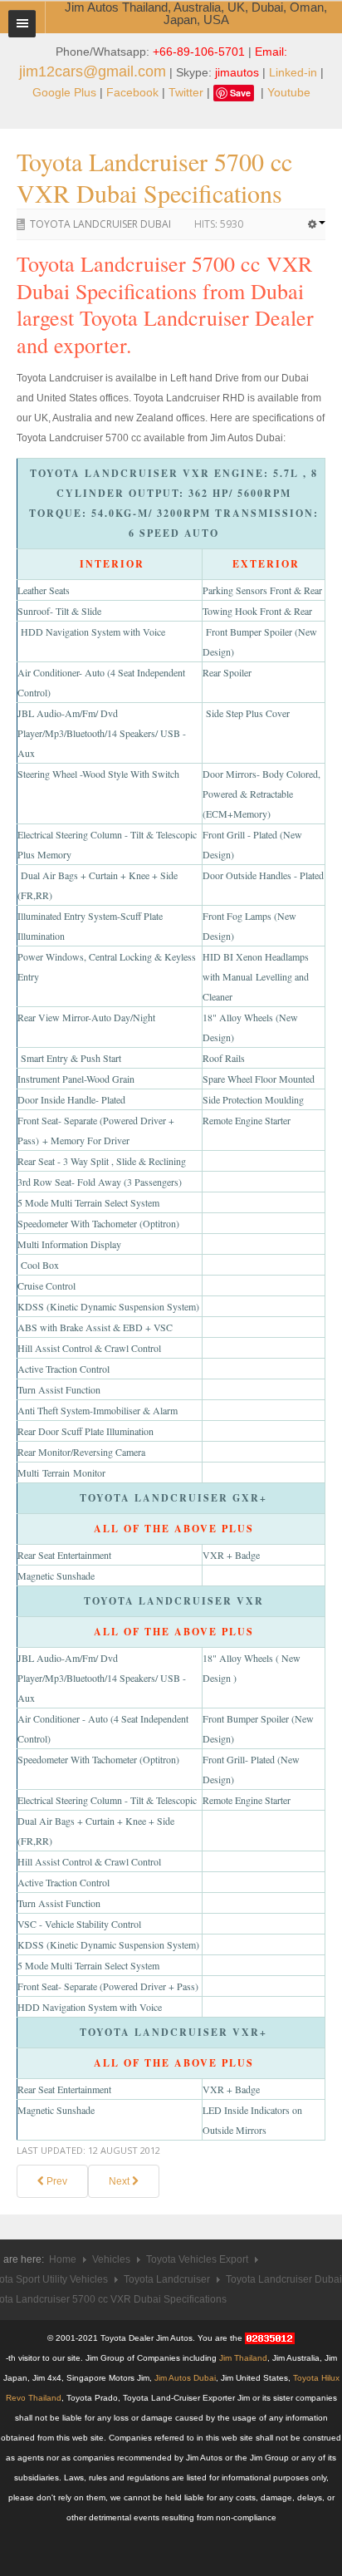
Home (63, 2259)
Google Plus (64, 92)
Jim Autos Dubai (185, 2378)
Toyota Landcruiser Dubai (100, 224)
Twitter (186, 92)
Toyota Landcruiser (167, 2279)
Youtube (289, 92)
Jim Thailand (243, 2358)
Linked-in (293, 72)
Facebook (132, 92)
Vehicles (111, 2259)
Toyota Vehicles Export (197, 2259)
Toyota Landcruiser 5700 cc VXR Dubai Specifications (154, 177)
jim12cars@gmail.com (93, 71)
